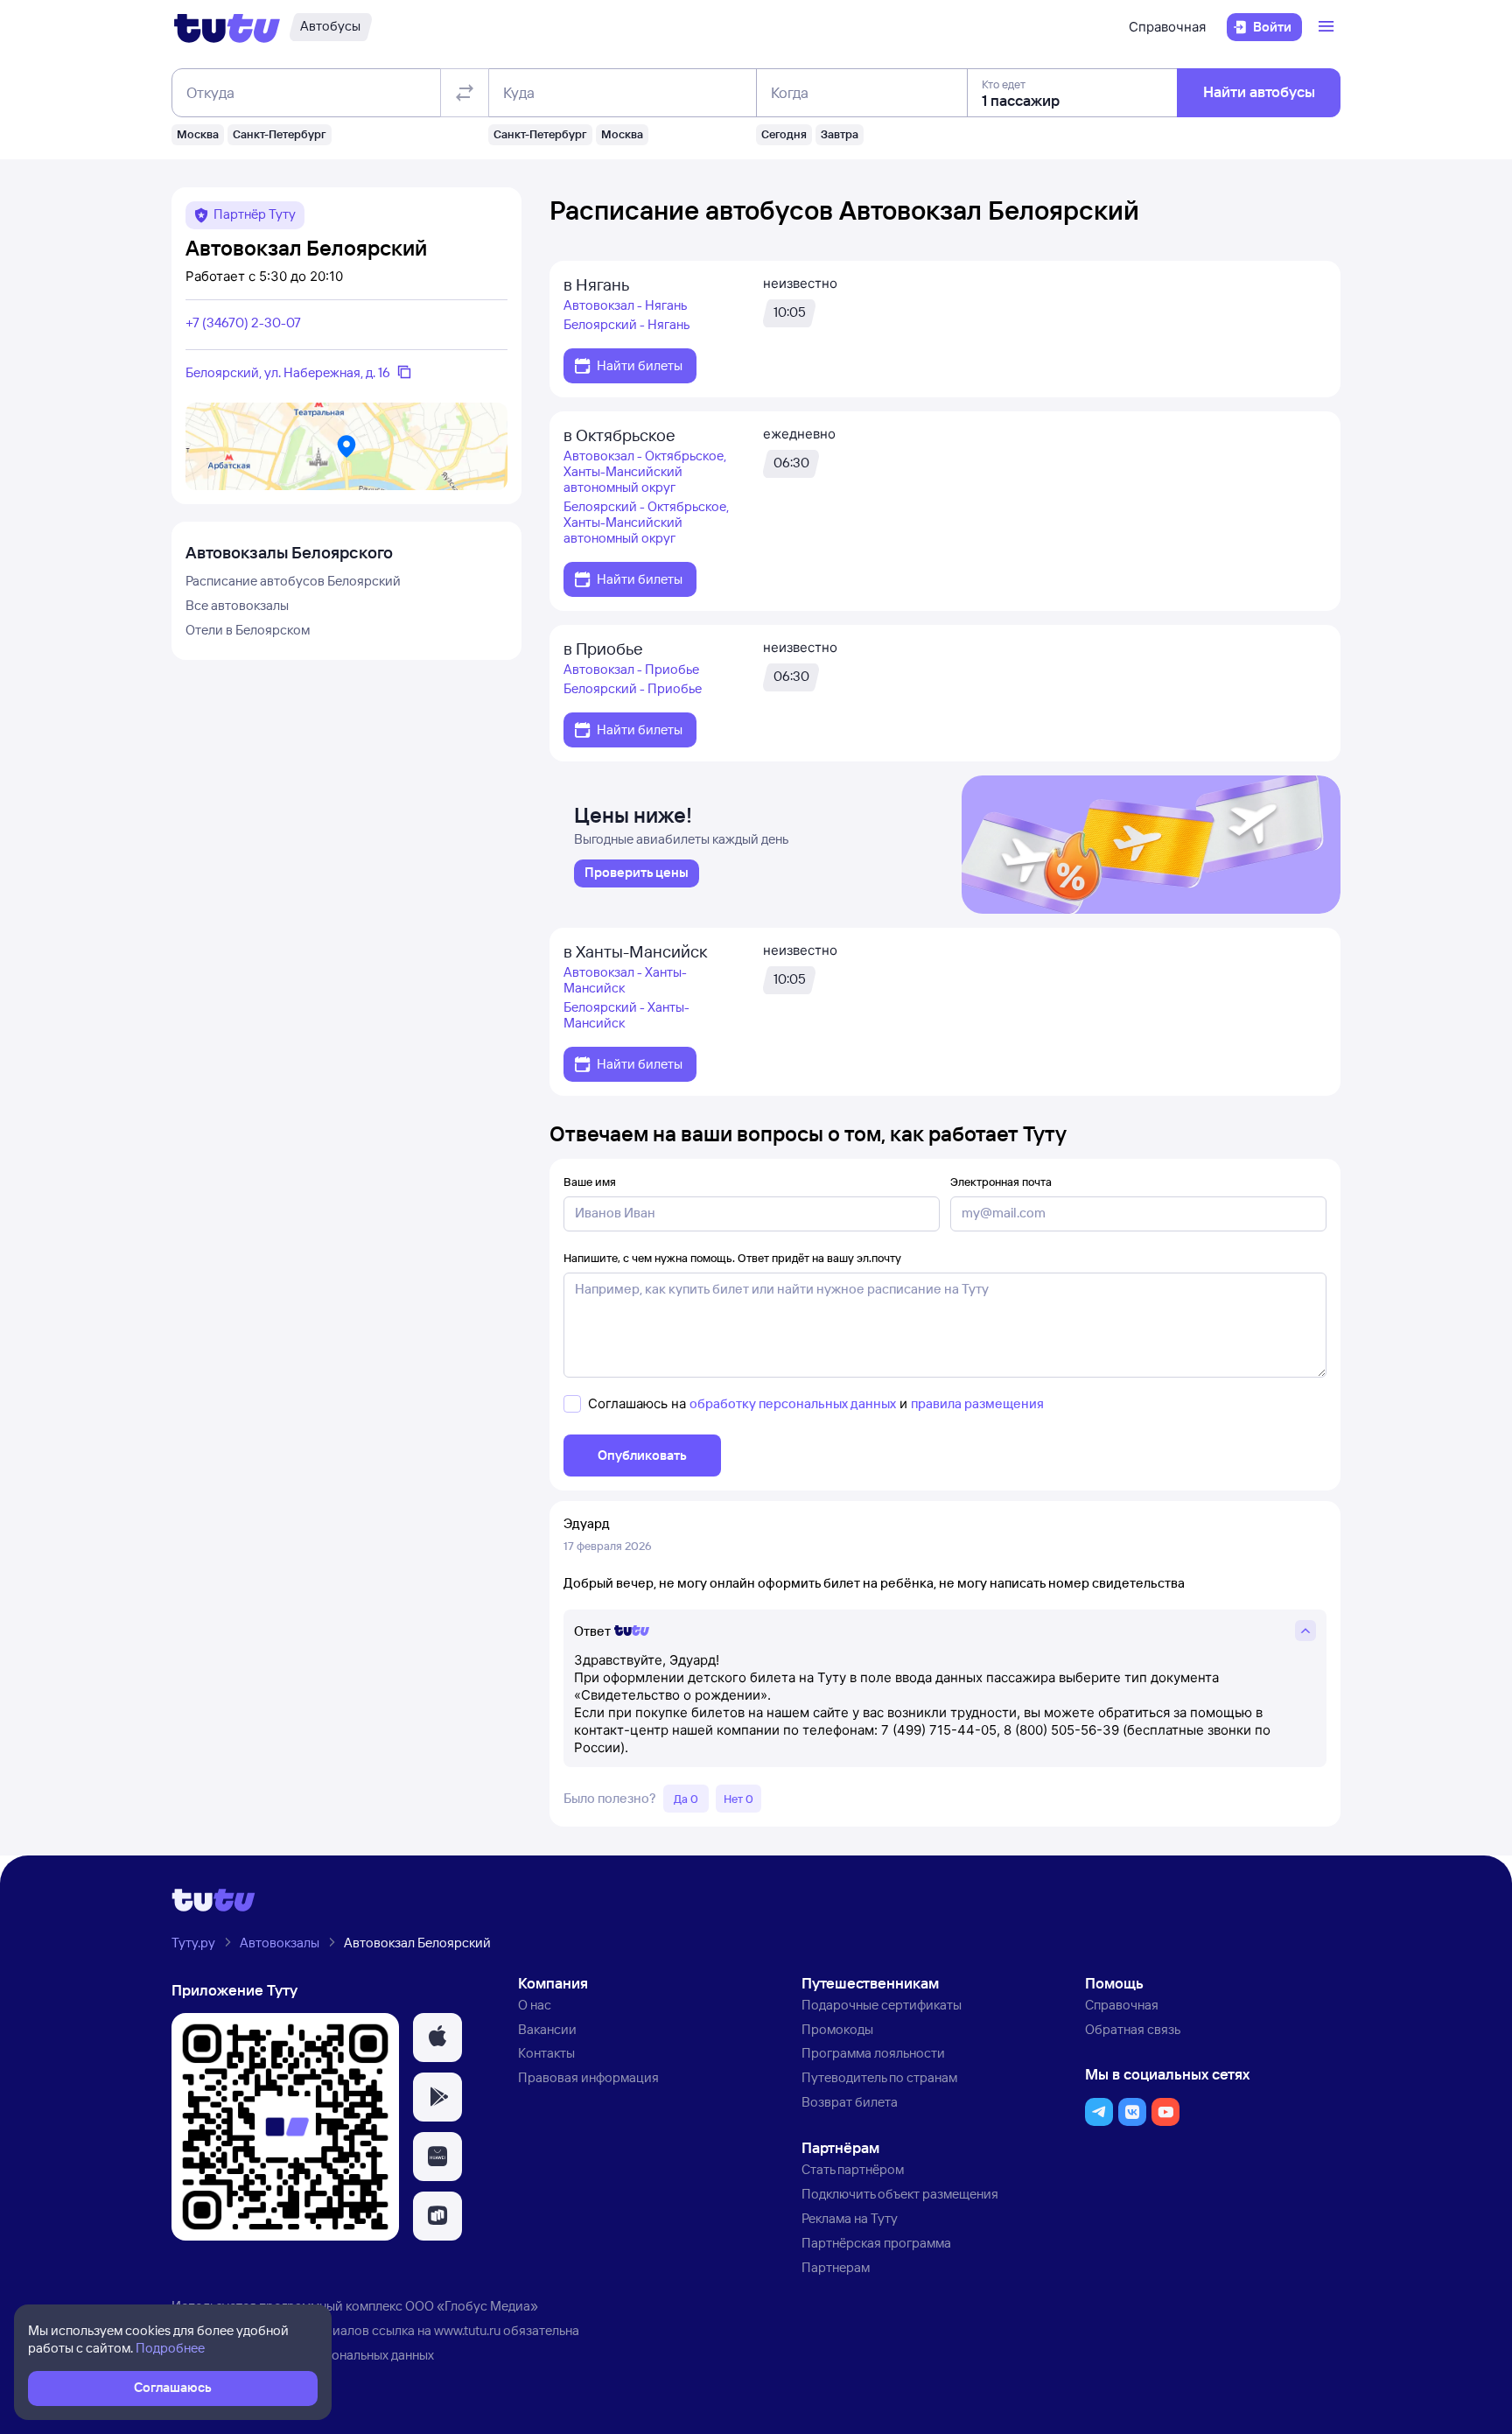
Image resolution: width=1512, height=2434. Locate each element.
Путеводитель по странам (879, 2077)
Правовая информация (588, 2077)
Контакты (546, 2053)
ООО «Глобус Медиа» (472, 2306)
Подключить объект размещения (900, 2194)
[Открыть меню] (1328, 27)
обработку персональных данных (793, 1403)
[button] (437, 2038)
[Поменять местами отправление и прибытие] (465, 93)
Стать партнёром (853, 2169)
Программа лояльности (873, 2053)
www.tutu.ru (467, 2330)
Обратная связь (1133, 2029)
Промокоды (837, 2029)
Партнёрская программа (876, 2243)
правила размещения (977, 1403)
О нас (535, 2005)
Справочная (1167, 27)
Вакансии (547, 2029)
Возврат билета (850, 2102)
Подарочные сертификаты (882, 2005)
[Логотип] (227, 27)
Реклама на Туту (850, 2218)
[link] (637, 873)
